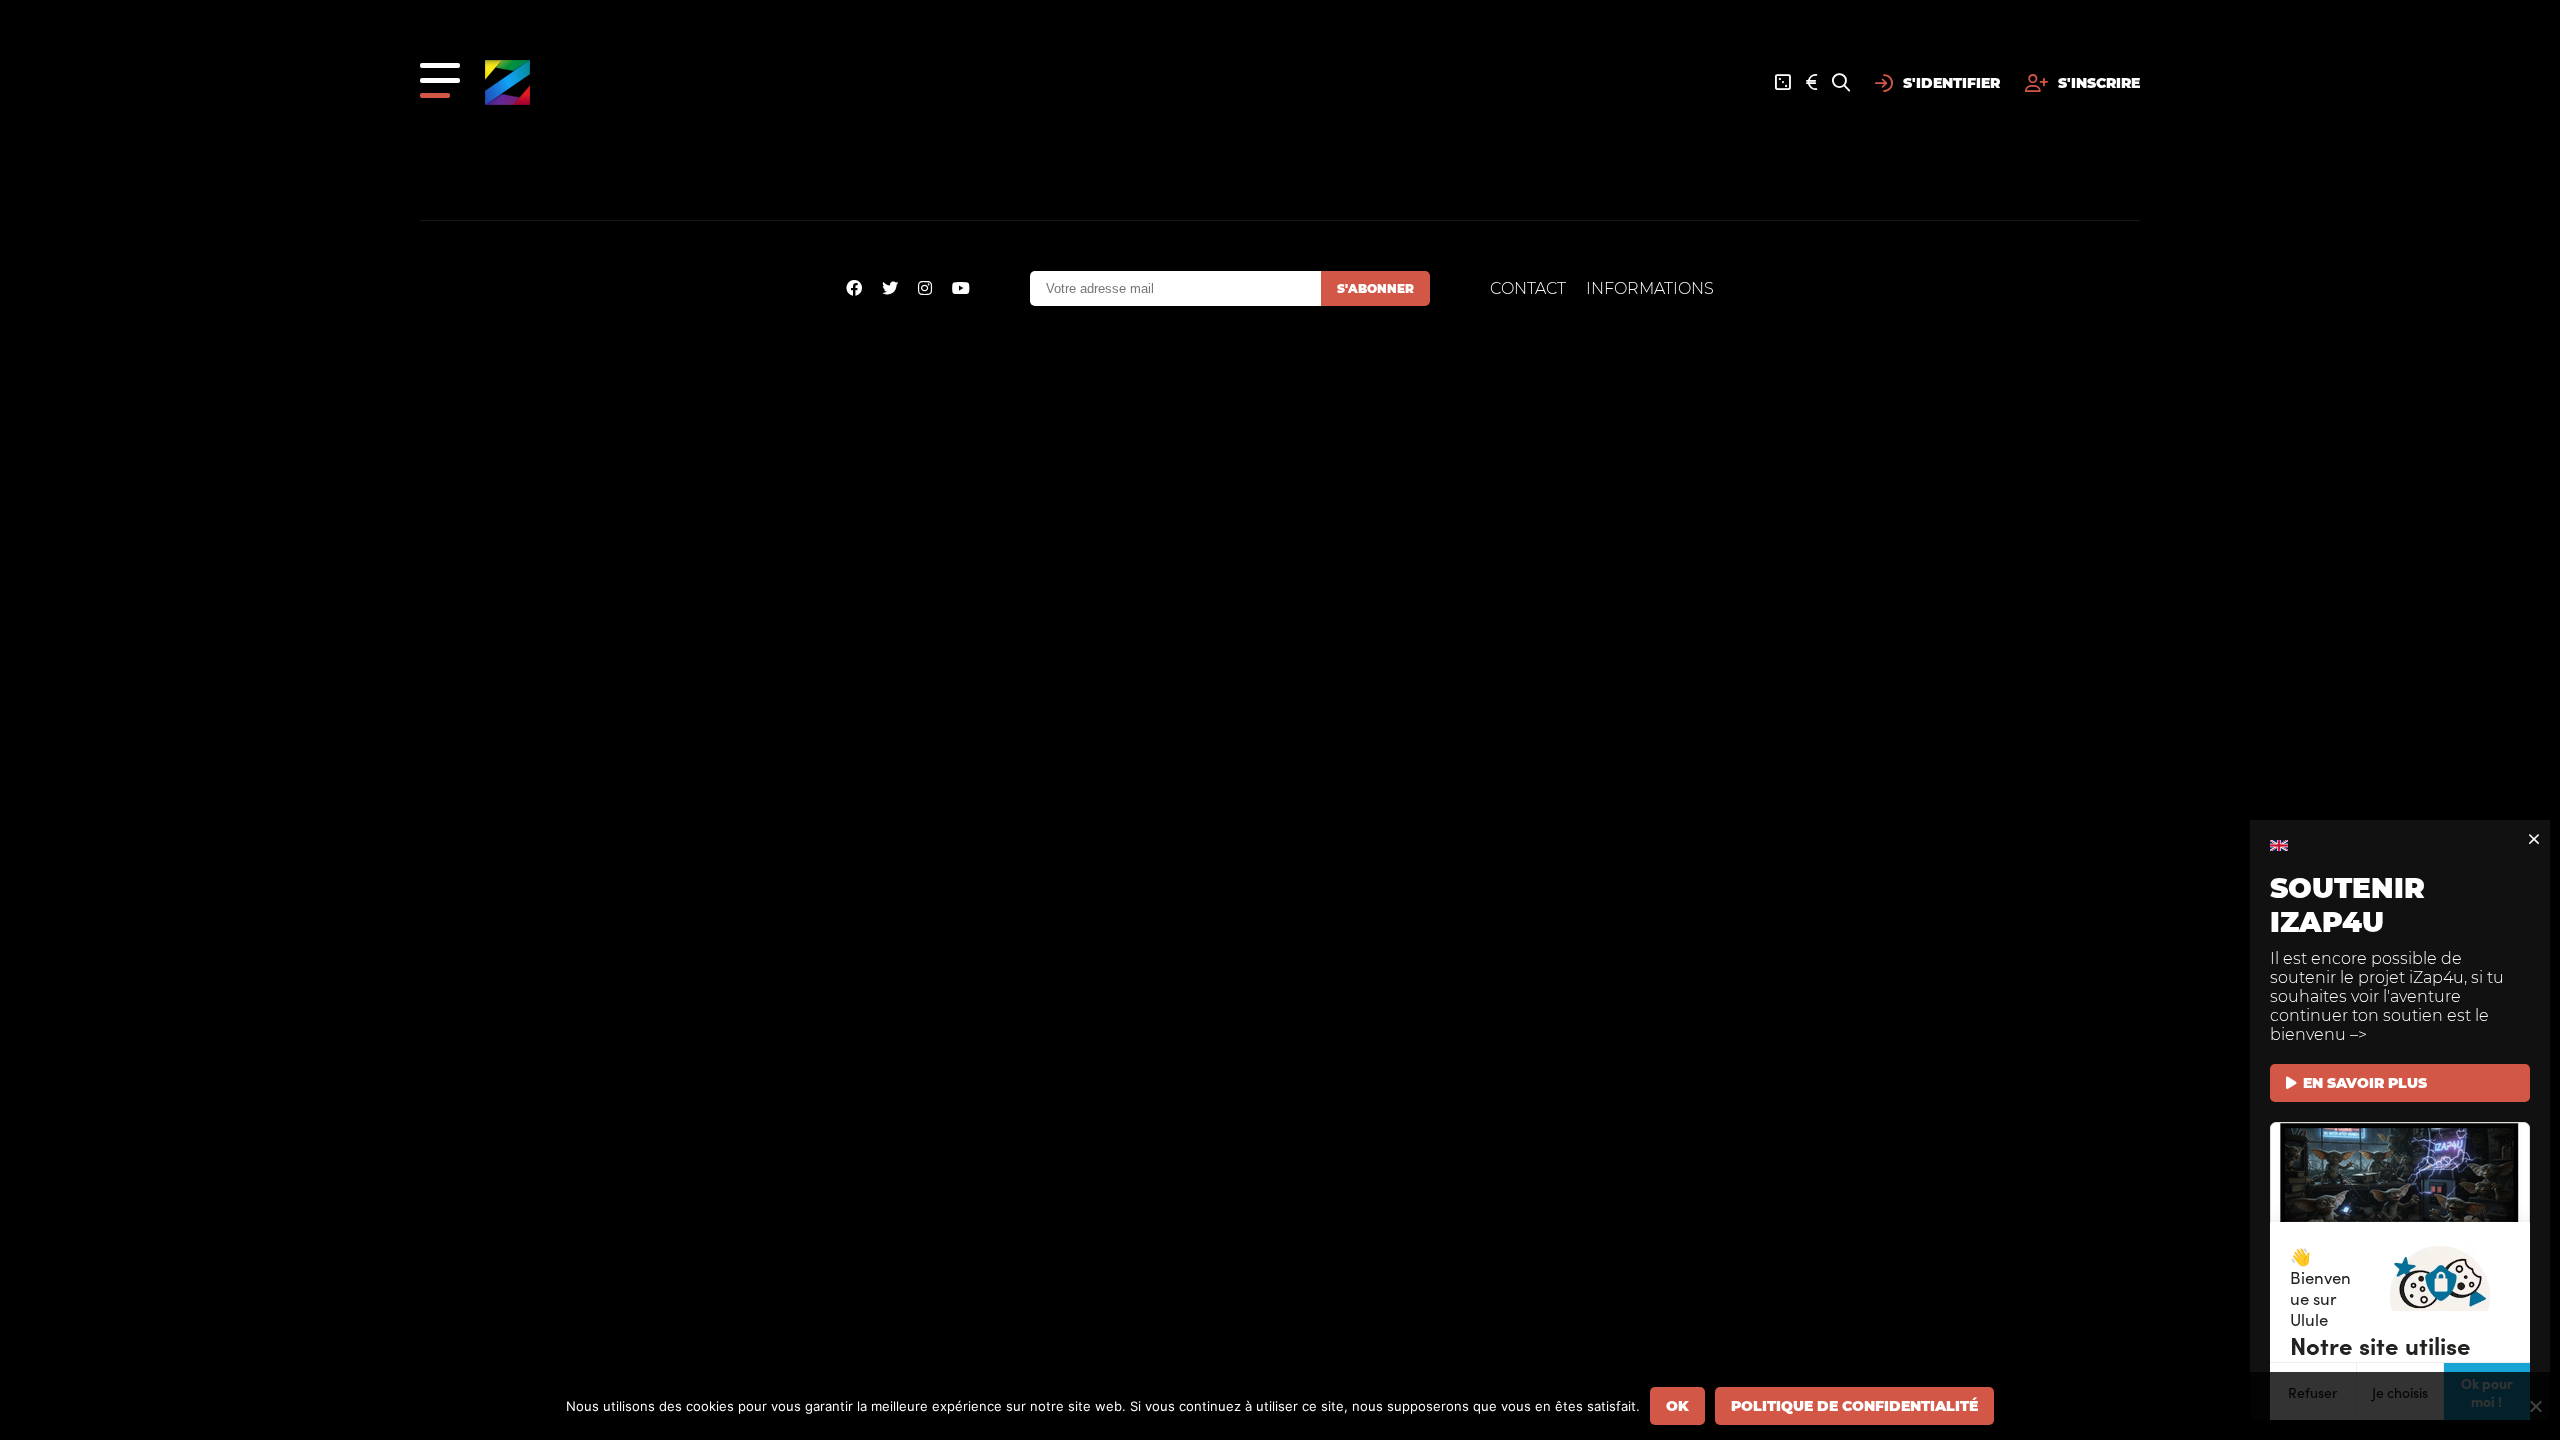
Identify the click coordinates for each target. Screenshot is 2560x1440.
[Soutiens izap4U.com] (1811, 83)
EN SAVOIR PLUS (2365, 1083)
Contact (1528, 288)
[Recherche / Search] (1841, 83)
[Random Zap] (1783, 83)
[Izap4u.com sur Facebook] (854, 288)
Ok (1677, 1406)
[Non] (2535, 1406)
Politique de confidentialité (1854, 1406)
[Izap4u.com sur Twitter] (890, 288)
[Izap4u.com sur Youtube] (961, 288)
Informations (1650, 288)
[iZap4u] (507, 82)
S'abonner (1375, 288)
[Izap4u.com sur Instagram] (925, 288)
